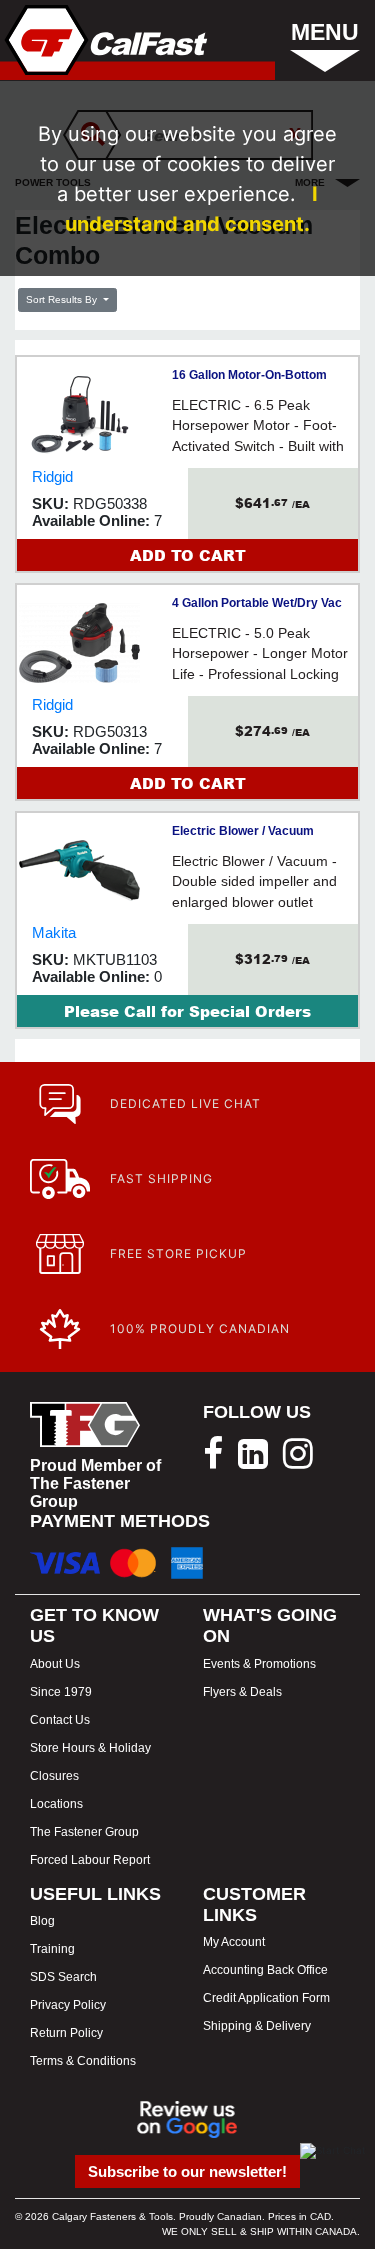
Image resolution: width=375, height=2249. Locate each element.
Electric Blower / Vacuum (243, 831)
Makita (54, 932)
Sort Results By (63, 299)
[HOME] (104, 40)
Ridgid (52, 476)
